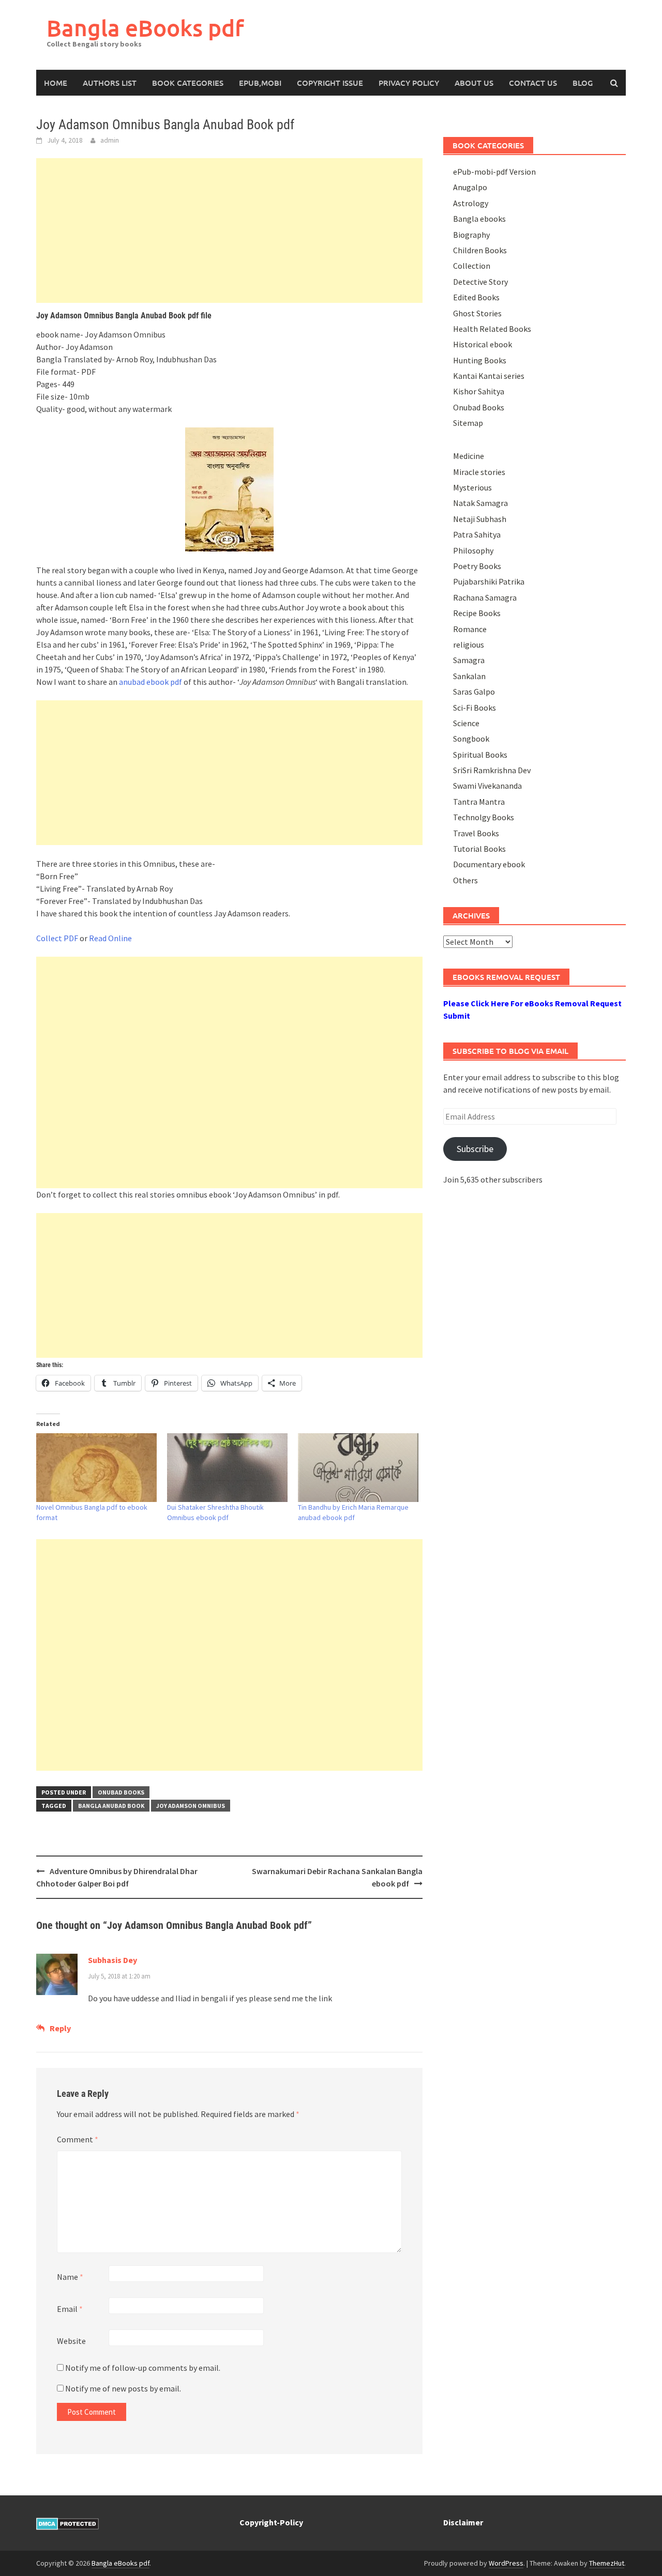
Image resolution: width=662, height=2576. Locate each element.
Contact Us (533, 83)
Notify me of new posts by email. (123, 2388)
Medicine (469, 456)
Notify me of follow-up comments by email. (143, 2368)
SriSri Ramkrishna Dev (492, 770)
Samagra (469, 660)
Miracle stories (479, 472)
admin (110, 140)
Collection (472, 266)
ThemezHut (607, 2563)
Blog (583, 83)
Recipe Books (477, 613)
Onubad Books (121, 1792)
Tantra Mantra (479, 802)
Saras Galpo (474, 692)
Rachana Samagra (485, 597)
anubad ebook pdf (151, 682)
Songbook (471, 739)
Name (70, 2277)
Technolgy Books (484, 817)
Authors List (110, 83)
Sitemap (468, 423)
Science (466, 723)
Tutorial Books (479, 849)
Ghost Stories (477, 313)
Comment (78, 2139)
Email (70, 2309)
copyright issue (330, 83)
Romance (470, 629)
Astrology (471, 203)
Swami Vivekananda (487, 786)
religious (469, 645)
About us (474, 83)
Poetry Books (477, 566)
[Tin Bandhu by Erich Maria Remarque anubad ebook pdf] (358, 1468)
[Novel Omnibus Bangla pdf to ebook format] (96, 1468)
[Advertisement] (229, 231)
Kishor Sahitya (479, 391)
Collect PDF (57, 938)
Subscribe (475, 1149)
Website (71, 2341)
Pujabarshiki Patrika (489, 581)
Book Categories (188, 83)
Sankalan (469, 676)
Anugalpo (470, 187)
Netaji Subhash (480, 519)
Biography (471, 235)
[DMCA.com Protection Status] (67, 2522)
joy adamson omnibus (191, 1806)
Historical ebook (483, 344)
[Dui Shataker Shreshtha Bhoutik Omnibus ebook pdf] (227, 1468)
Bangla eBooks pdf (145, 28)
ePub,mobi (260, 83)
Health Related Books (492, 329)
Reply (60, 2028)
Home (56, 83)
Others (465, 880)
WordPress (506, 2563)
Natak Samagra (480, 503)
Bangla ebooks (479, 219)
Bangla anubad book (111, 1806)
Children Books (480, 250)
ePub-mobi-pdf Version (494, 172)
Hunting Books (480, 360)
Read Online (110, 938)
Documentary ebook (489, 864)
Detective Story (480, 282)
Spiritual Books (480, 755)
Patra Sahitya (477, 534)
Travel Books (476, 833)
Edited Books (476, 297)
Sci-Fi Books (475, 708)
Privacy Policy (409, 83)
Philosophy (473, 550)
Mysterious (472, 487)
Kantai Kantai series (489, 376)
